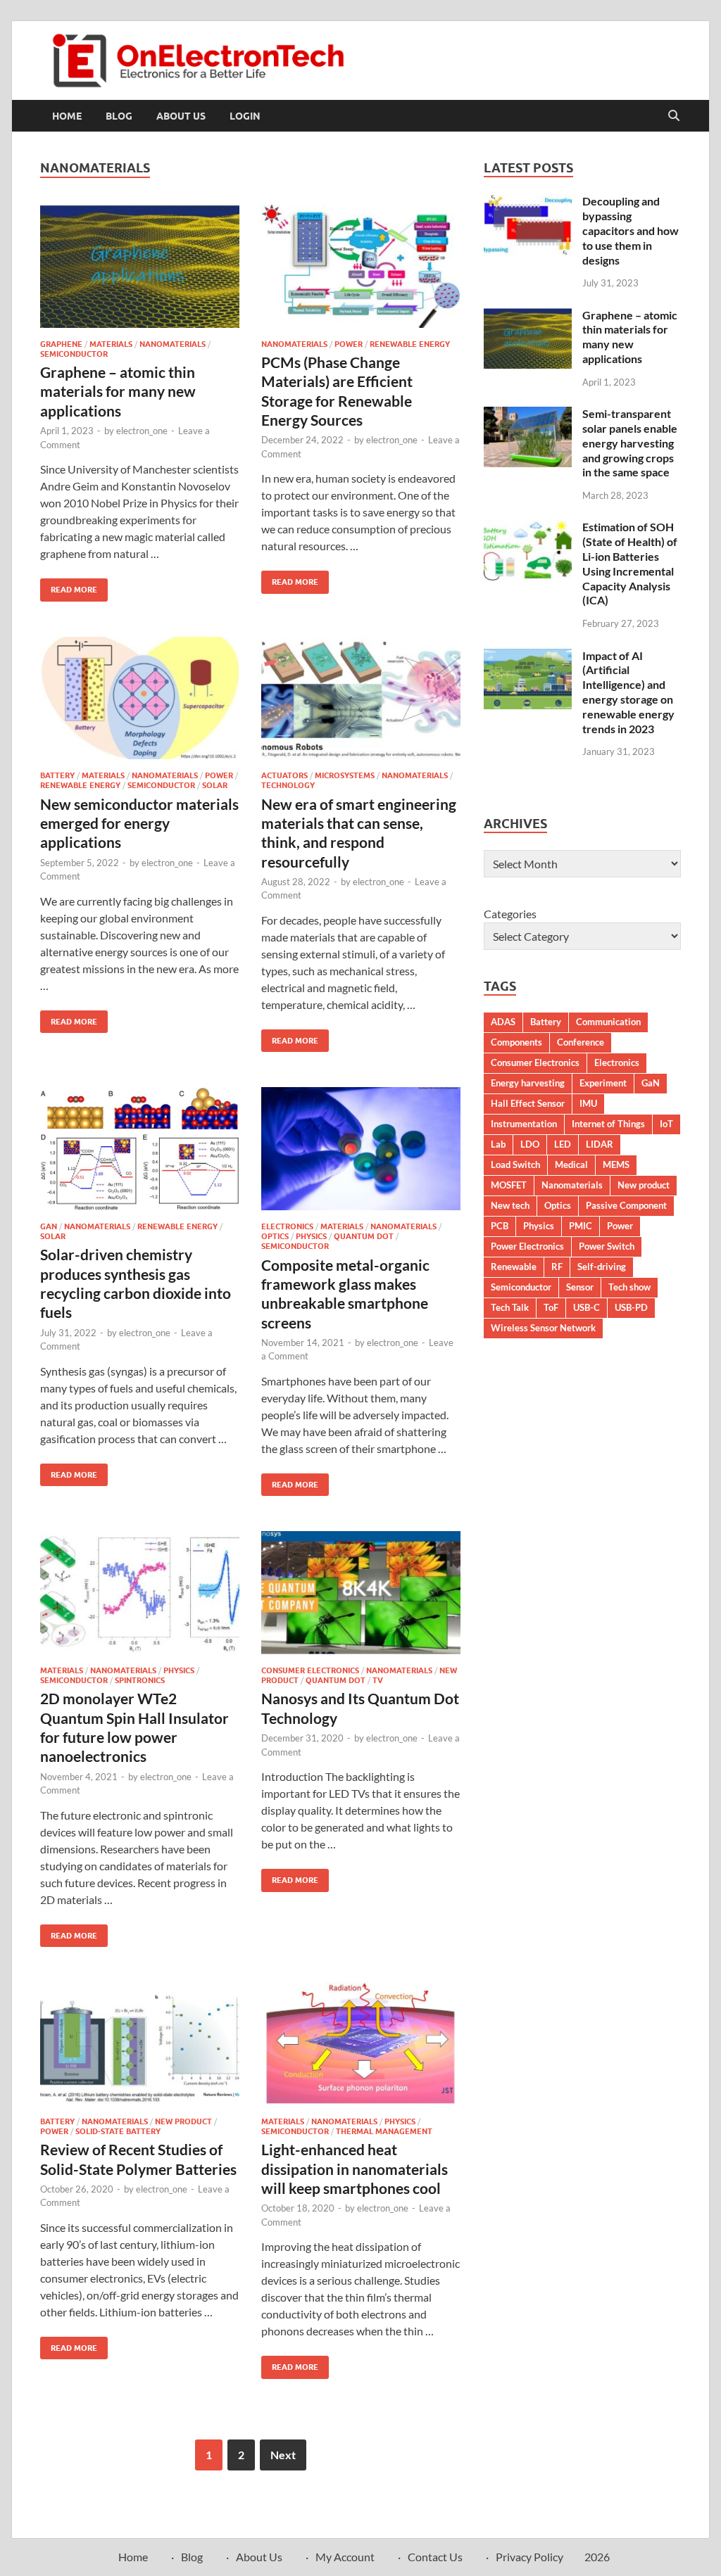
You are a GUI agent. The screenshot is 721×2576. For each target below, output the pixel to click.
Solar (215, 785)
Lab (498, 1144)
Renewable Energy (410, 344)
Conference (581, 1042)
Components (516, 1042)
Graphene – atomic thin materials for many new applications (118, 391)
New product (644, 1185)
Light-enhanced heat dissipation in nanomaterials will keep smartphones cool (355, 2169)
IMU (588, 1103)
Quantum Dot (364, 1236)
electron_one (142, 431)
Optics (275, 1236)
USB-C (587, 1307)
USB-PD (631, 1307)
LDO (530, 1144)
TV (378, 1680)
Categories (510, 914)
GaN (49, 1226)
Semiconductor (74, 354)
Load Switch (515, 1165)
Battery (57, 775)
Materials (111, 344)
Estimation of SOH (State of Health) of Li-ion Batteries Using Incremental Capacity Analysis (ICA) (630, 563)
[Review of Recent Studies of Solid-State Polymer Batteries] (140, 2044)
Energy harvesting (528, 1083)
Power (349, 344)
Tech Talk (510, 1307)
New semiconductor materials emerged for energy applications (139, 823)
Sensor (580, 1287)
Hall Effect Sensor (528, 1103)
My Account (345, 2557)
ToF (551, 1307)
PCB (500, 1226)
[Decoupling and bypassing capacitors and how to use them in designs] (528, 202)
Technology (288, 785)
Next (283, 2455)
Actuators (284, 775)
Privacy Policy (529, 2557)
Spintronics (140, 1680)
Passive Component (626, 1205)
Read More (69, 586)
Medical (571, 1165)
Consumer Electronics (310, 1670)
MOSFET (509, 1185)
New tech (510, 1205)
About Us (181, 116)
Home (67, 116)
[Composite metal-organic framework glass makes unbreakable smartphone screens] (361, 1149)
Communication (608, 1022)
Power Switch (607, 1246)
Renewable (514, 1267)
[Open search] (674, 116)
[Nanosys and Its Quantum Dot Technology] (361, 1593)
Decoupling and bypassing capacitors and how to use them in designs (631, 230)
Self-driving (602, 1267)
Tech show (629, 1287)
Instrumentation (524, 1124)
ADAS (503, 1022)
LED (563, 1144)
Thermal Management (384, 2131)
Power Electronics (527, 1246)
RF (557, 1267)
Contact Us (435, 2557)
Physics (311, 1236)
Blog (119, 116)
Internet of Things (608, 1124)
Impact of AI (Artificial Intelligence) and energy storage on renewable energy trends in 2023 (628, 692)
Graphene (61, 344)
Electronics (287, 1226)
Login (245, 116)
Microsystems (345, 775)
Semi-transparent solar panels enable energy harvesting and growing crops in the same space (630, 443)
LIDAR (600, 1144)
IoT (666, 1124)
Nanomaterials (173, 344)
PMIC (581, 1226)
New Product (183, 2121)
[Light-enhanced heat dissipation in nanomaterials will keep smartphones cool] (361, 2044)
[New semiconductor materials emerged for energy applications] (140, 698)
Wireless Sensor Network (543, 1328)
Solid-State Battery (118, 2131)
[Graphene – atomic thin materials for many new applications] (140, 266)
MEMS (616, 1165)
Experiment (603, 1083)
